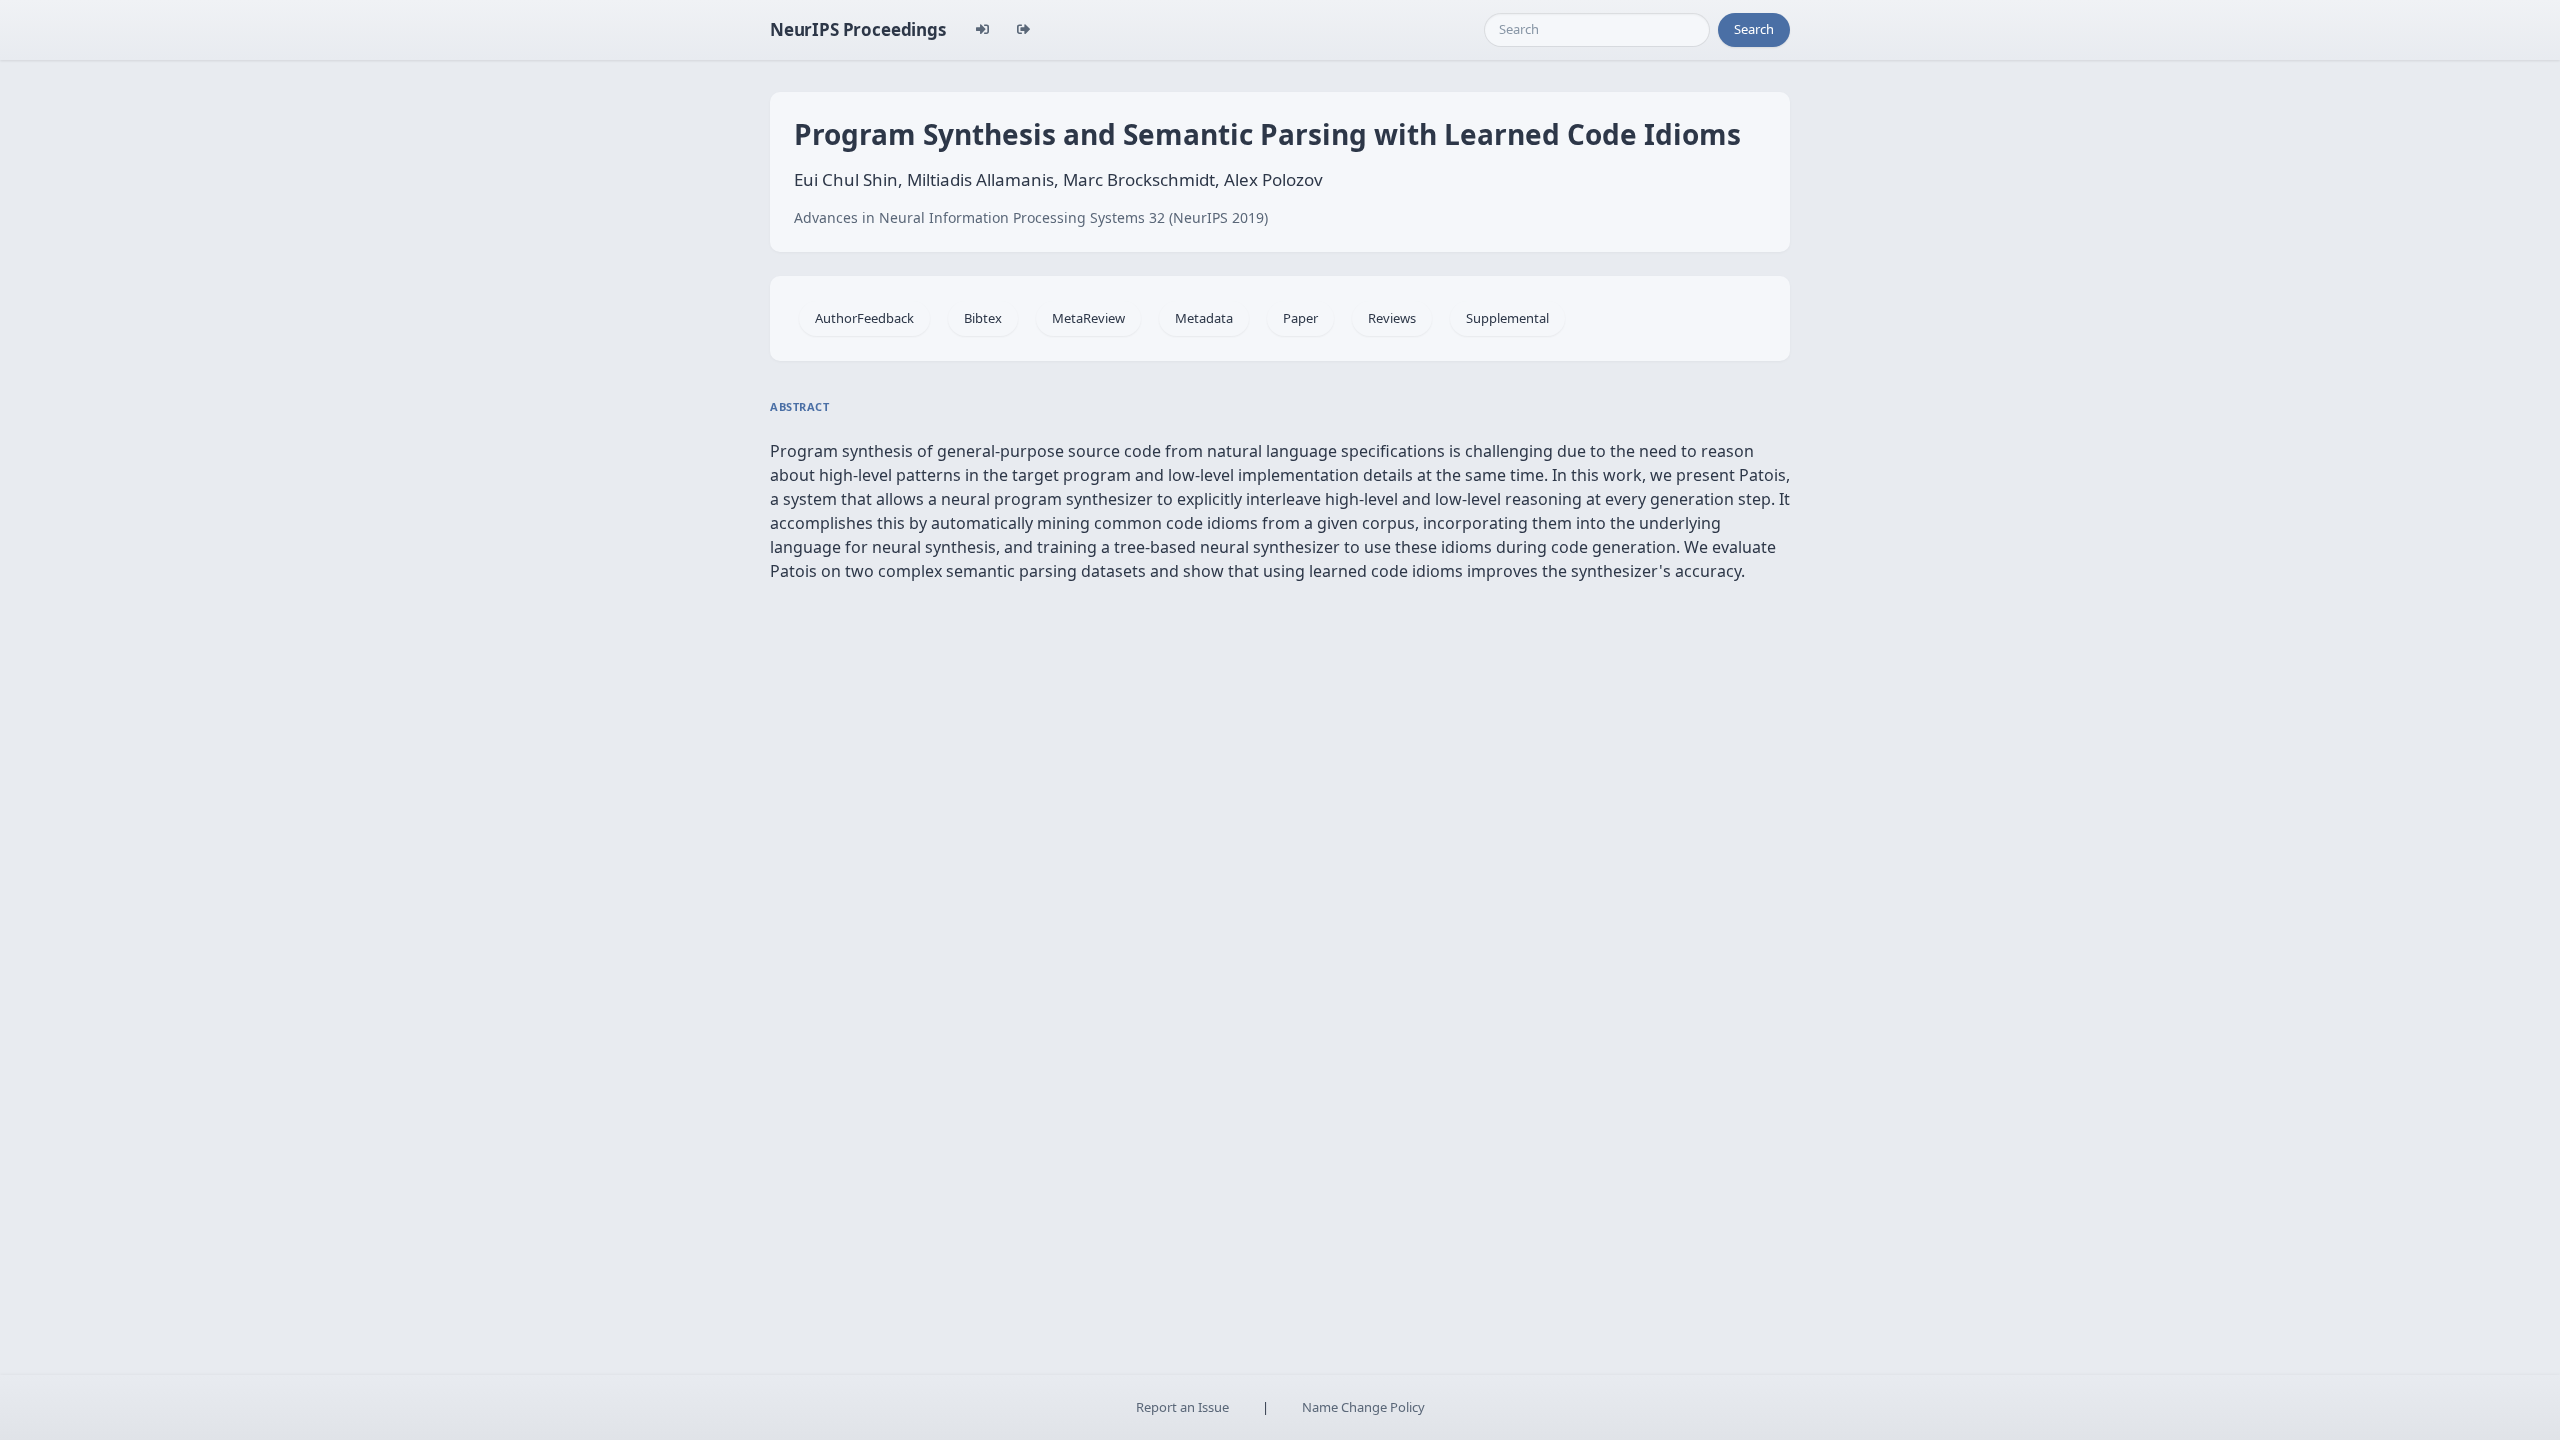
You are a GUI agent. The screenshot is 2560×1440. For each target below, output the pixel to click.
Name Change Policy (1363, 1407)
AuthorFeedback (864, 318)
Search (1754, 29)
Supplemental (1507, 318)
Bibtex (983, 318)
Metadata (1204, 318)
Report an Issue (1182, 1407)
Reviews (1392, 318)
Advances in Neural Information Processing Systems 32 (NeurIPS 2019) (1031, 217)
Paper (1300, 318)
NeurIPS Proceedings (858, 29)
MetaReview (1088, 318)
